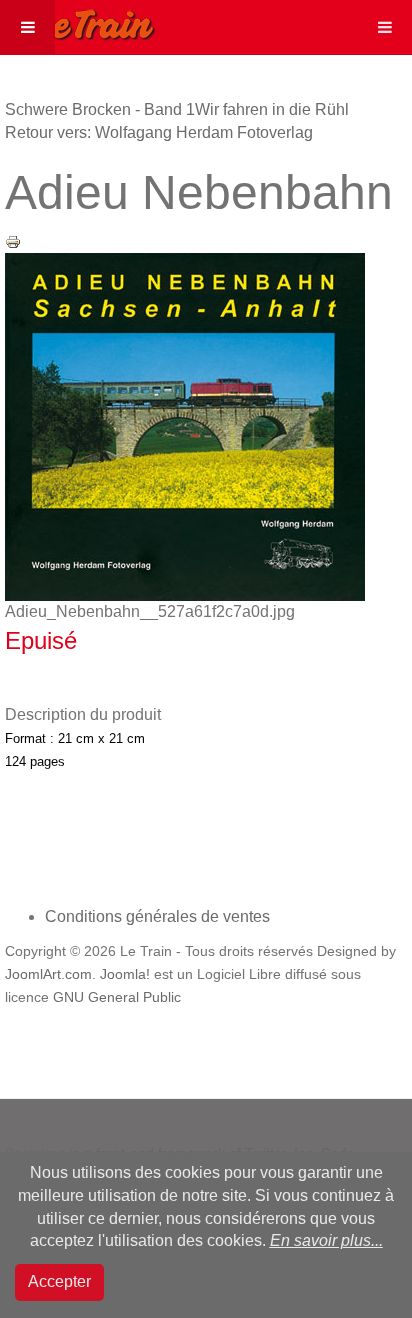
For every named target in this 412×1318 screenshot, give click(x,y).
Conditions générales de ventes (157, 916)
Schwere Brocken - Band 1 (100, 109)
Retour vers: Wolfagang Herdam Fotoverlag (159, 132)
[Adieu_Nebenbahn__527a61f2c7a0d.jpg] (185, 426)
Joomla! (125, 974)
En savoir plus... (326, 1240)
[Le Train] (78, 21)
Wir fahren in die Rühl (272, 109)
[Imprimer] (13, 240)
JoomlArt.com (48, 974)
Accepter (59, 1281)
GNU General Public (117, 997)
